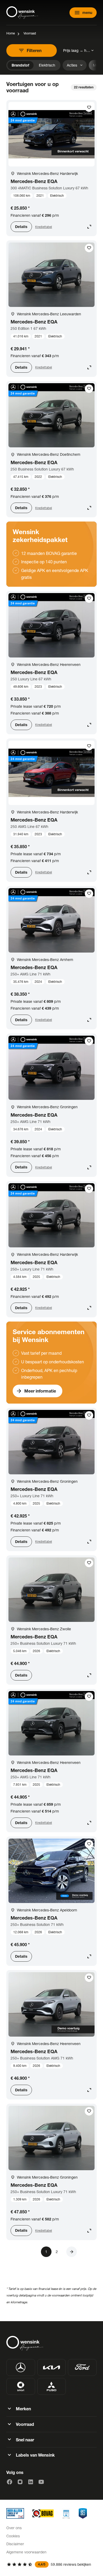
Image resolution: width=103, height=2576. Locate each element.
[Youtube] (41, 2482)
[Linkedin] (31, 2482)
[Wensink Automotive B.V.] (22, 13)
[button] (72, 2252)
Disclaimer (15, 2544)
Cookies (13, 2536)
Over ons (14, 2528)
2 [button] (57, 2252)
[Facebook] (10, 2482)
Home (11, 33)
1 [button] (46, 2252)
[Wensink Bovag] (43, 2513)
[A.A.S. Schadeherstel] (83, 2513)
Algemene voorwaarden (26, 2552)
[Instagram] (20, 2482)
